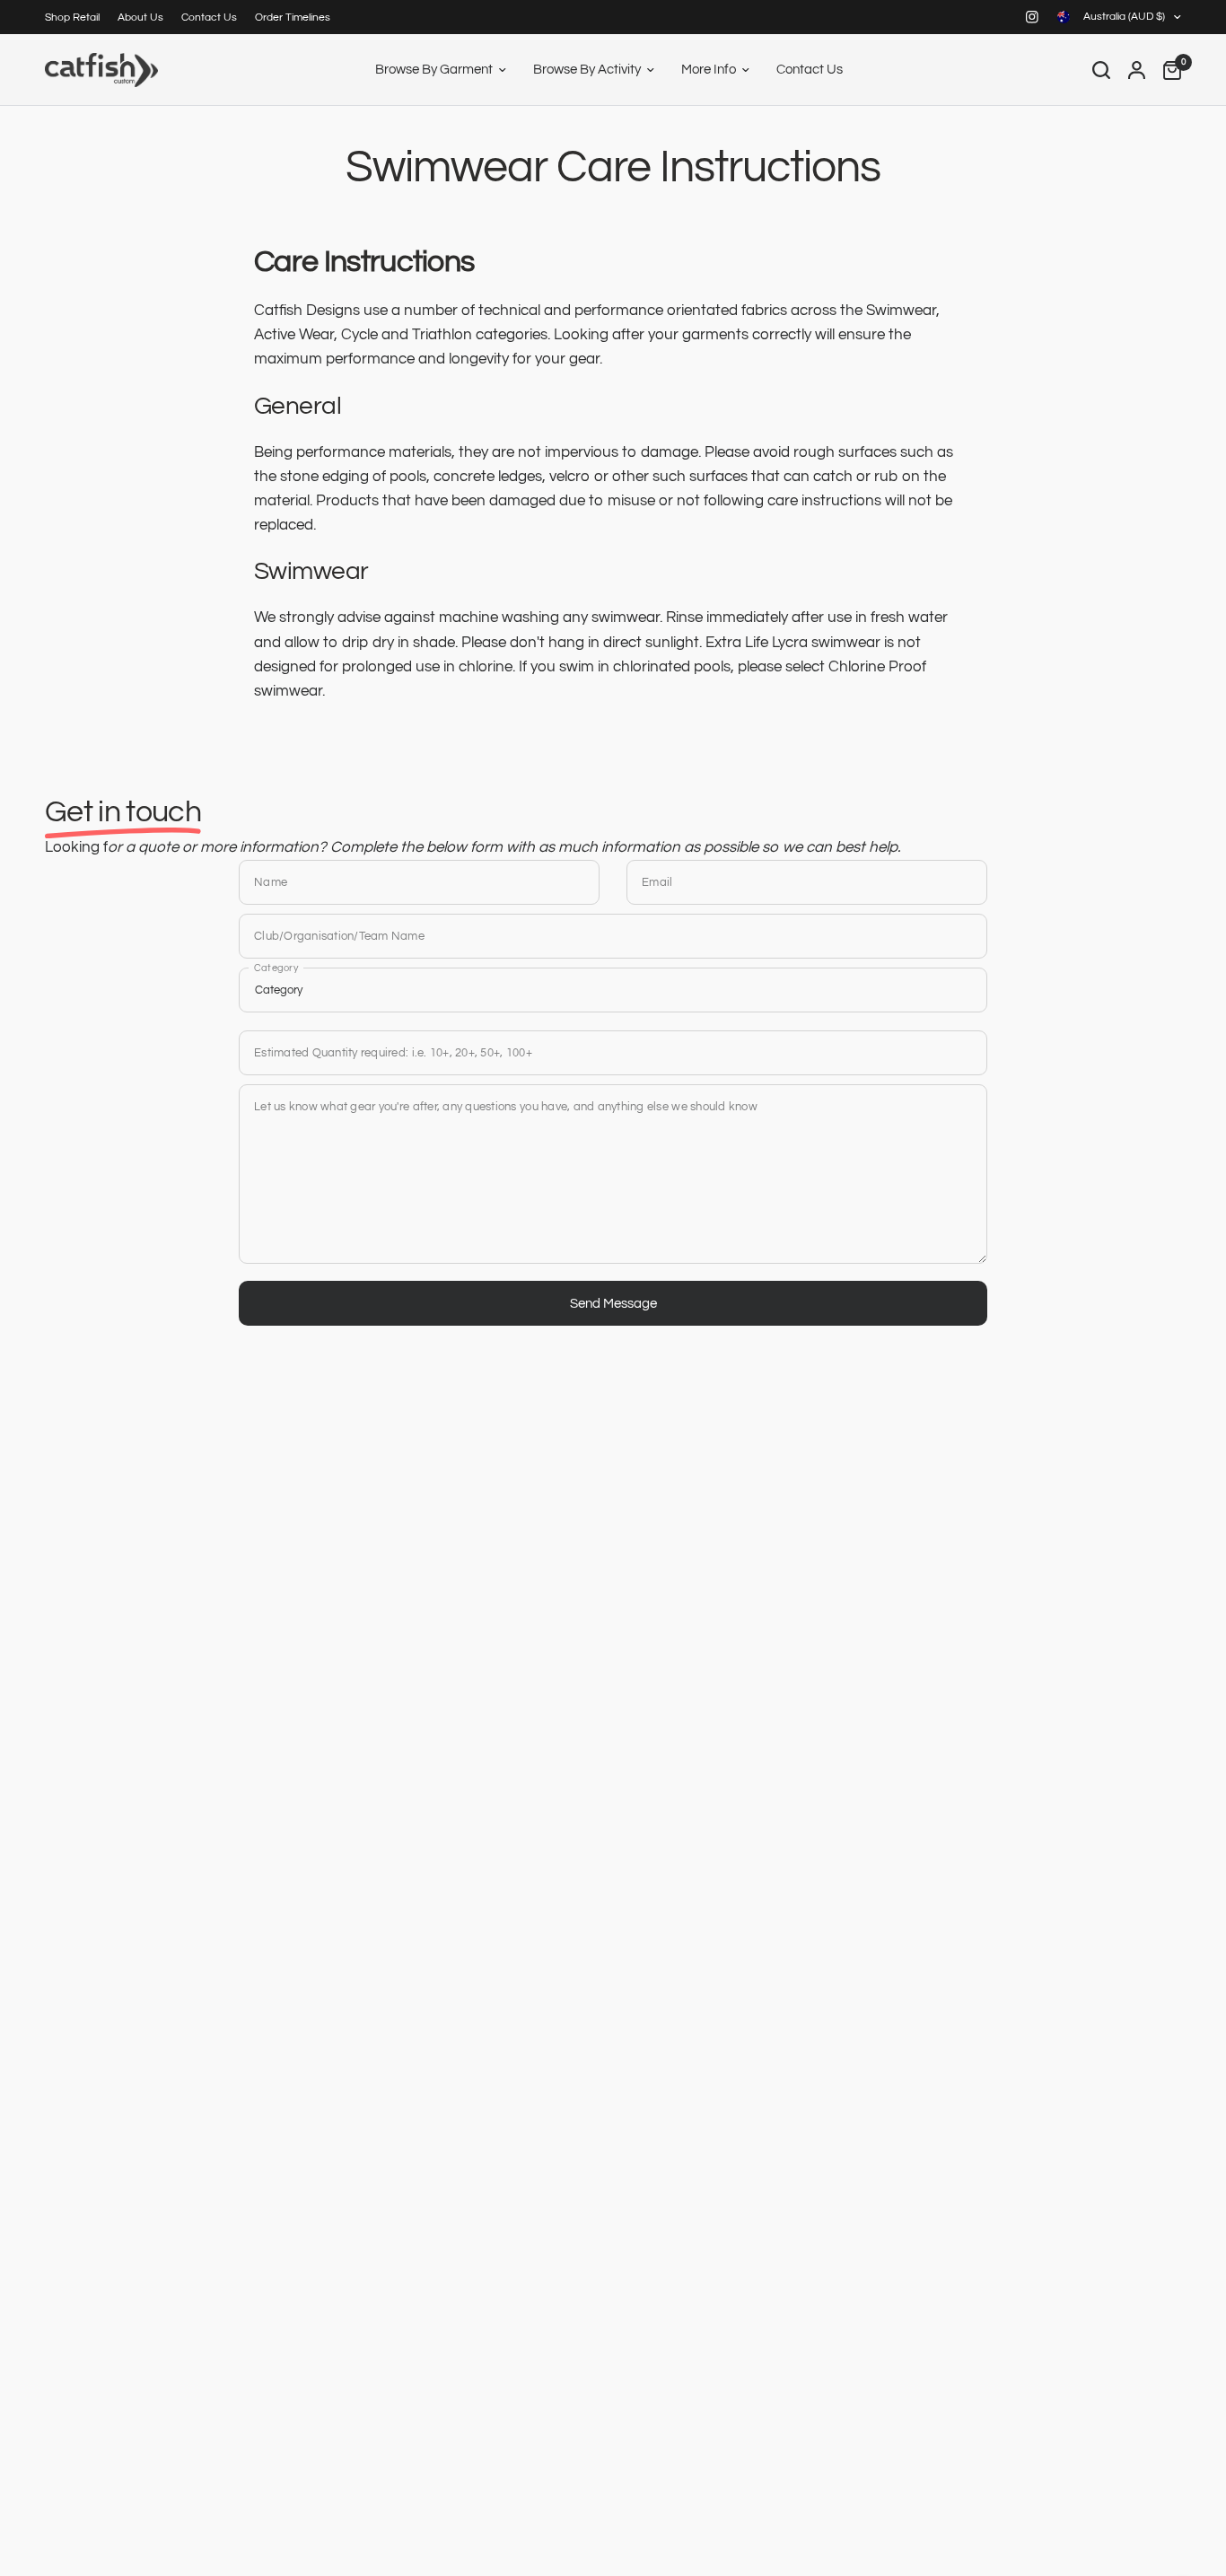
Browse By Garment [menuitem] (434, 70)
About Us (140, 18)
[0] (1168, 70)
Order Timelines (293, 18)
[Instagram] (1032, 17)
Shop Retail (72, 18)
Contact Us (209, 18)
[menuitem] (77, 18)
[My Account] (1137, 70)
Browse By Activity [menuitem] (587, 70)
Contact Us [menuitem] (810, 70)
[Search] (1101, 70)
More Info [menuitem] (709, 70)
